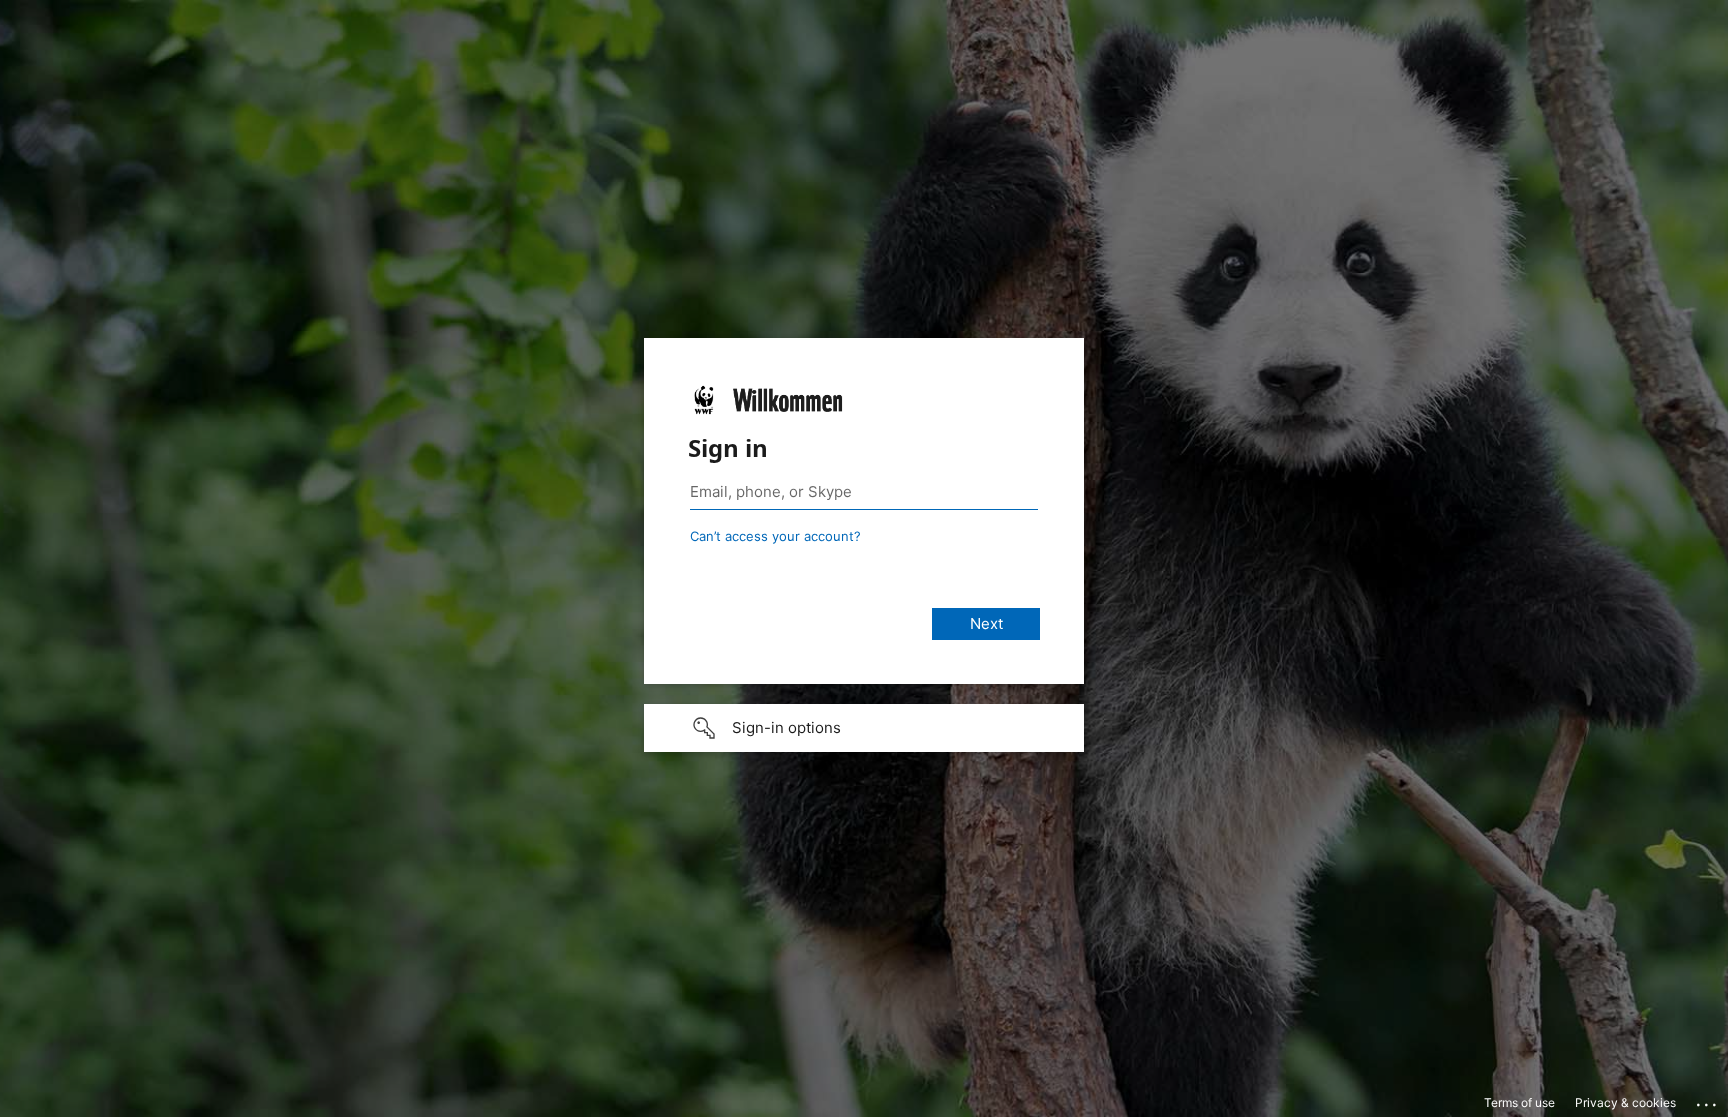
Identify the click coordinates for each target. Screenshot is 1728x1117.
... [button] (1708, 1100)
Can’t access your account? (775, 536)
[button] (864, 728)
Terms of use (1519, 1102)
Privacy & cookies (1625, 1102)
